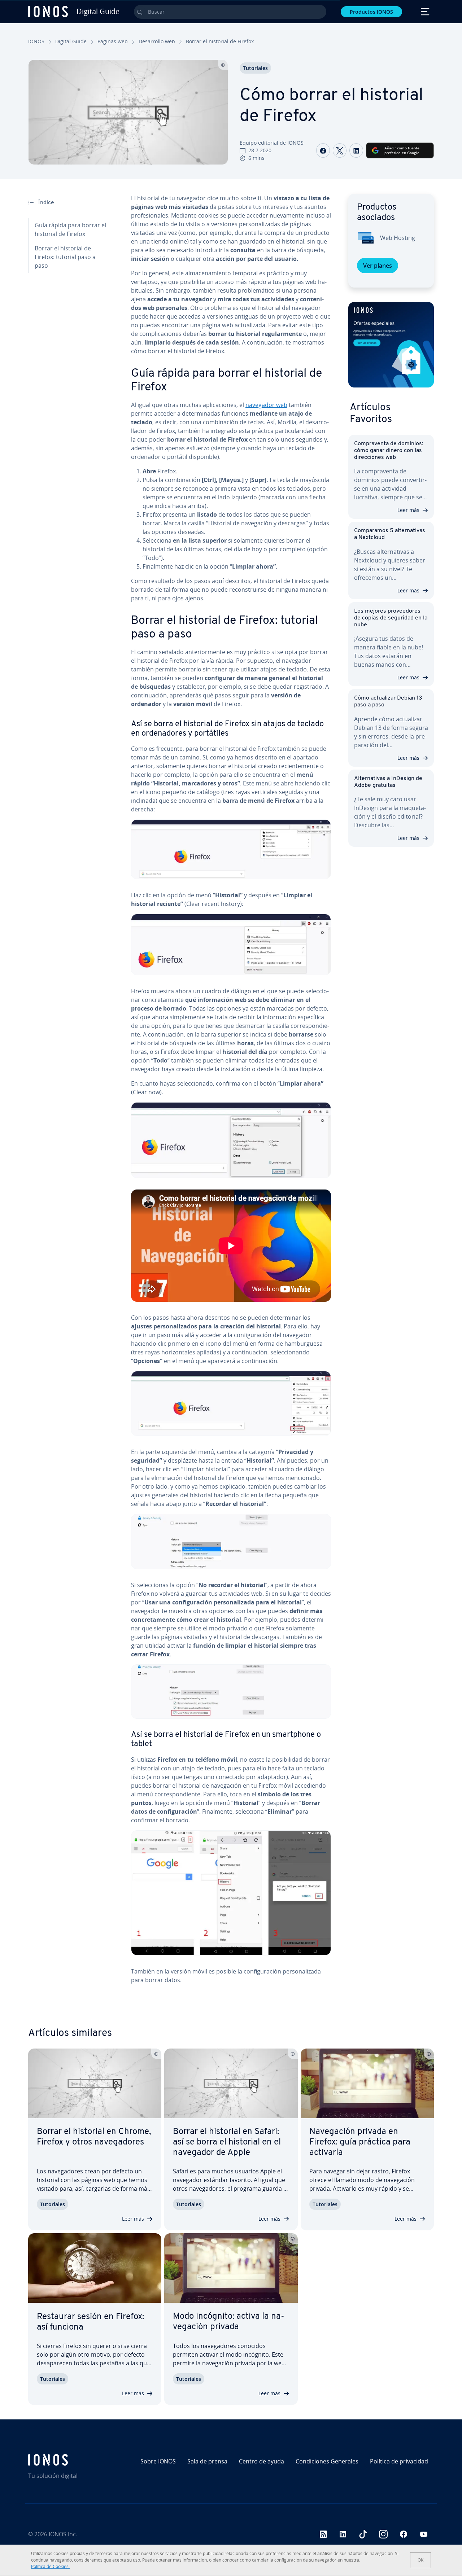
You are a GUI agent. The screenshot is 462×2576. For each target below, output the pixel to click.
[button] (391, 345)
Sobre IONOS (158, 2461)
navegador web (266, 405)
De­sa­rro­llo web (157, 41)
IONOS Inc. (63, 2534)
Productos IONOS (371, 12)
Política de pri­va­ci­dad (399, 2461)
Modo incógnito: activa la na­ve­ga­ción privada (229, 2322)
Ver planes (378, 266)
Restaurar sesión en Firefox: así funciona (90, 2322)
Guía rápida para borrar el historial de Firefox (70, 229)
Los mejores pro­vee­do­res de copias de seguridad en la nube (391, 618)
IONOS (36, 41)
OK (420, 2560)
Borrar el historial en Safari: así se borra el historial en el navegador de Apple (227, 2142)
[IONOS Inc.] (77, 2460)
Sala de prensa (207, 2461)
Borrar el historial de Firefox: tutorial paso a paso (65, 257)
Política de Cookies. (50, 2566)
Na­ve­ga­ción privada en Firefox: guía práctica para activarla (360, 2142)
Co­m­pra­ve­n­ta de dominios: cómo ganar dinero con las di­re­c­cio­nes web (389, 451)
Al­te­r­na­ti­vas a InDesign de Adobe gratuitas (388, 782)
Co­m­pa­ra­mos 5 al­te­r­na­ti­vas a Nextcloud (390, 534)
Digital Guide (71, 41)
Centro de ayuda (261, 2461)
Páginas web (113, 41)
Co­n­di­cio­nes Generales (327, 2461)
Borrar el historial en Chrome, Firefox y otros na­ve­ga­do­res (94, 2137)
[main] (231, 1095)
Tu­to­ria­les (255, 68)
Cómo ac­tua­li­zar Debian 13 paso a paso (388, 702)
